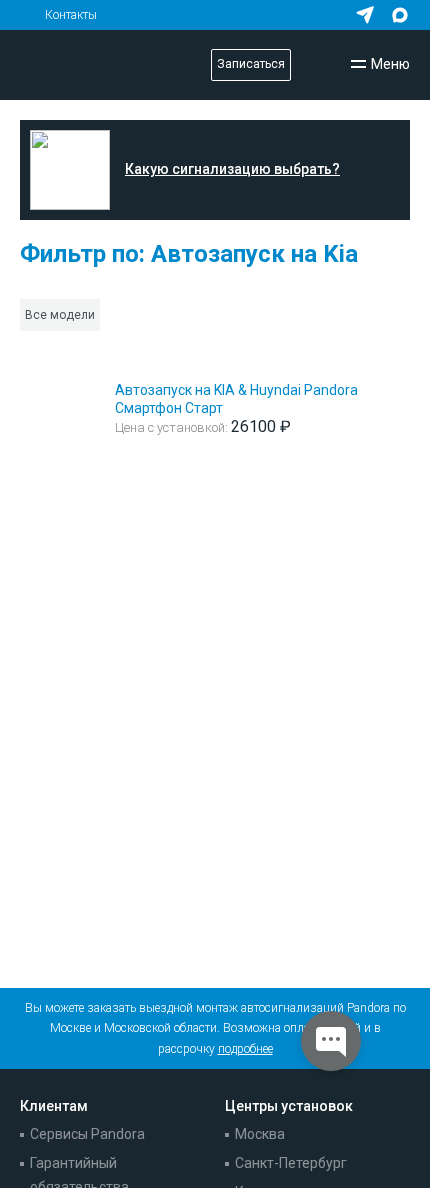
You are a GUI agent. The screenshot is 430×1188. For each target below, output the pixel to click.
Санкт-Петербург (291, 1163)
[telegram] (365, 15)
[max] (400, 15)
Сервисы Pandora (87, 1134)
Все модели (60, 315)
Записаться (251, 64)
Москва (260, 1134)
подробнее (245, 1049)
